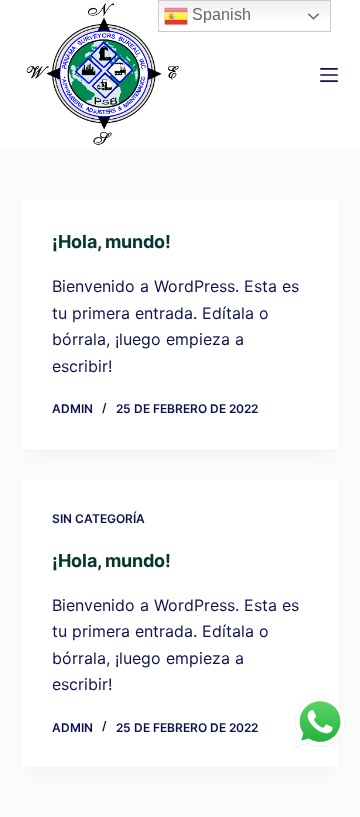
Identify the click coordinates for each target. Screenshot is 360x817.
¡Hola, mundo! (111, 241)
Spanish (219, 14)
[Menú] (329, 75)
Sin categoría (98, 518)
